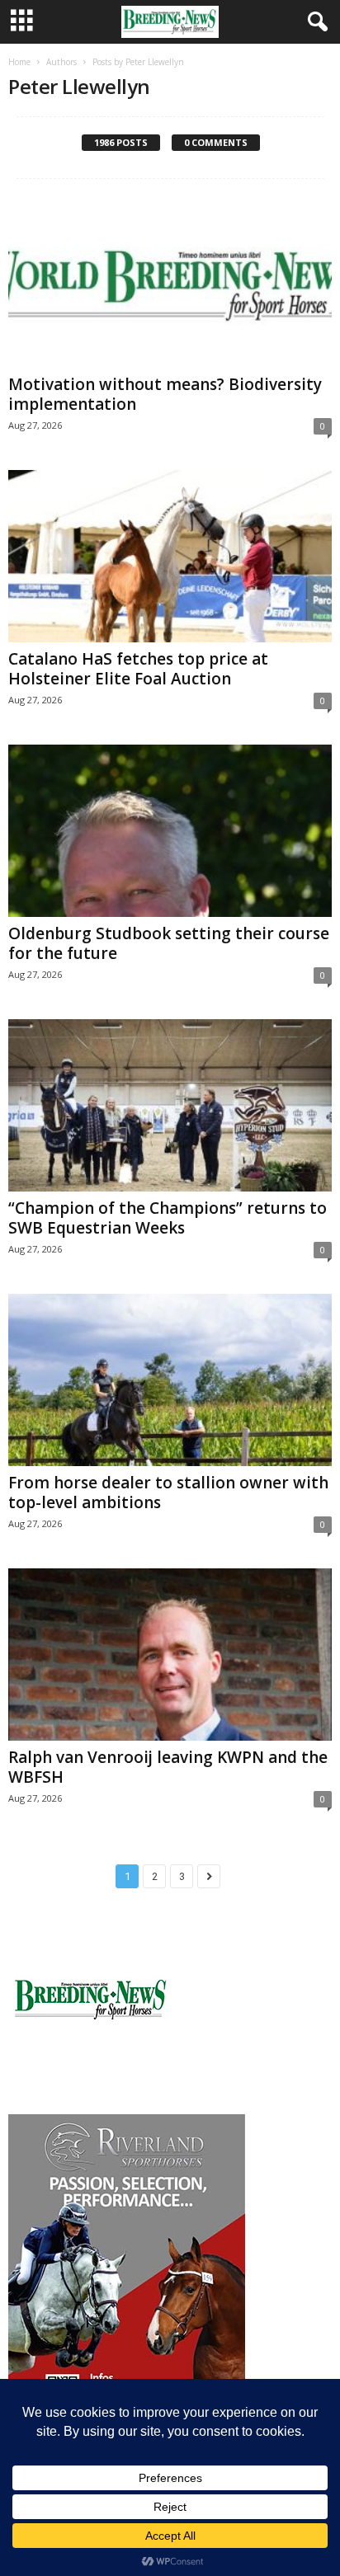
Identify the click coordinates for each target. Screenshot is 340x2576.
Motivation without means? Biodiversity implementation (165, 394)
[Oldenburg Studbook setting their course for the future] (170, 831)
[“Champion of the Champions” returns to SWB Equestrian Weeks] (170, 1105)
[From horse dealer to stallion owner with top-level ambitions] (170, 1380)
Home (19, 62)
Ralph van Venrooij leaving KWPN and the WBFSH (168, 1767)
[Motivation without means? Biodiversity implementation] (170, 282)
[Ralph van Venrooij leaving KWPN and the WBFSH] (170, 1655)
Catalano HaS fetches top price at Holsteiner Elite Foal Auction (138, 669)
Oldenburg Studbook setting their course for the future (169, 943)
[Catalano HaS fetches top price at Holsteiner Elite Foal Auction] (170, 556)
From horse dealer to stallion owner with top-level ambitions (168, 1492)
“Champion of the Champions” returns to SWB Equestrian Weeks (168, 1218)
